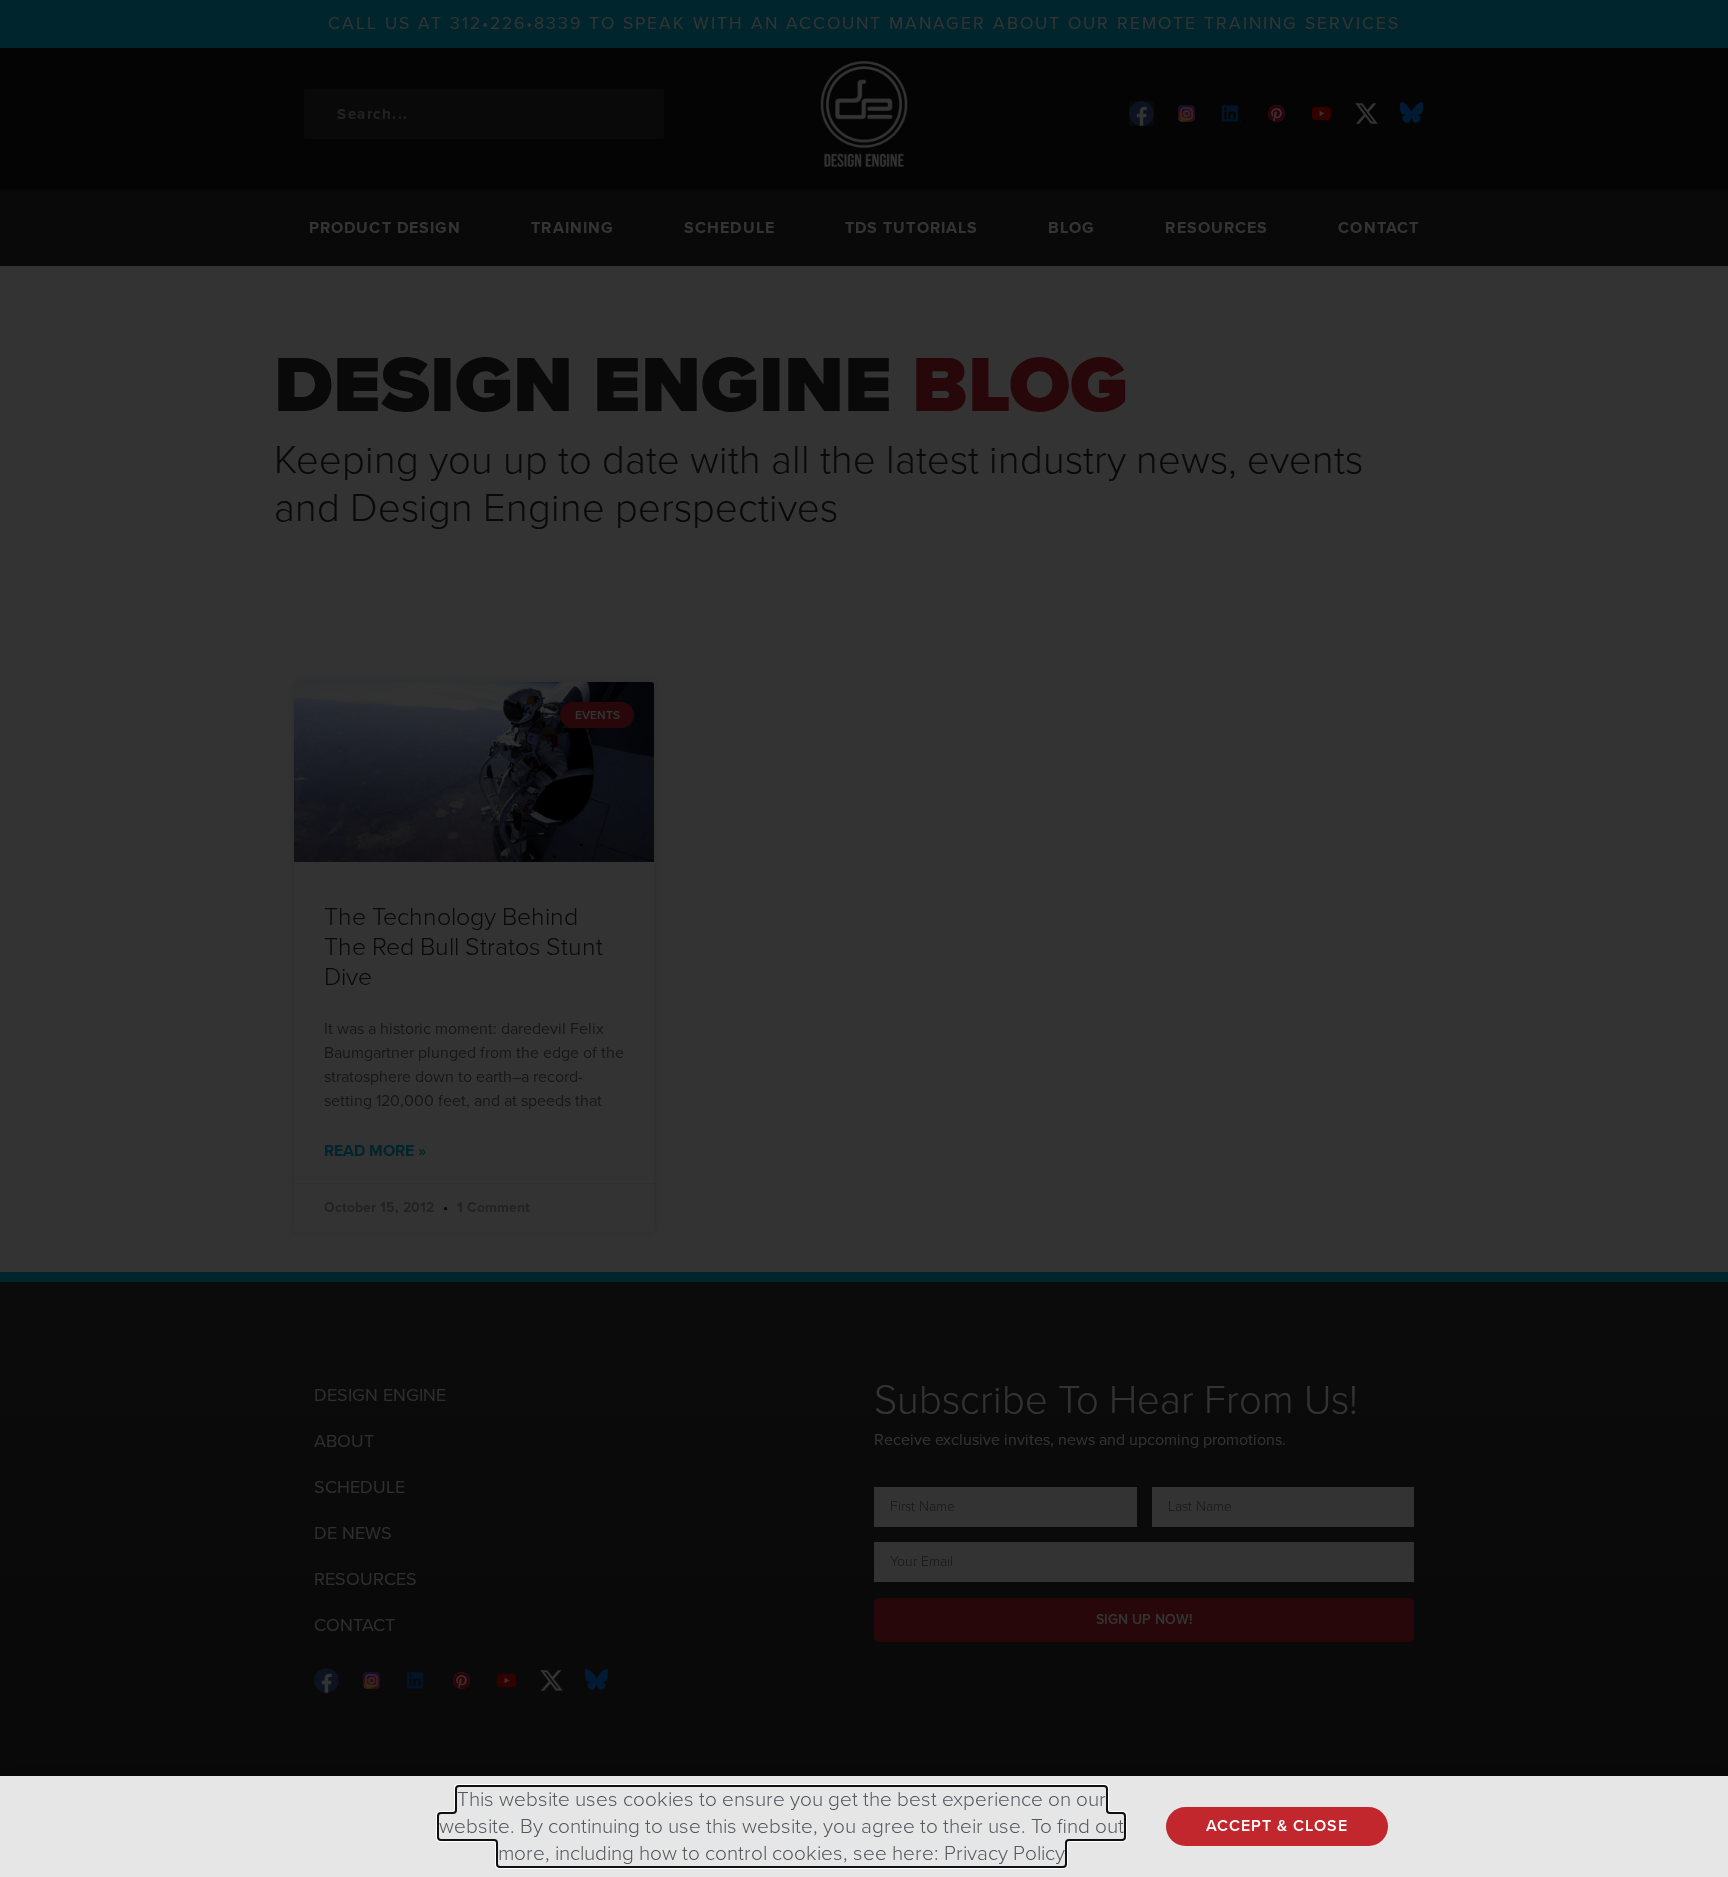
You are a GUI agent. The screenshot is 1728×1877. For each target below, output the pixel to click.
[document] (864, 938)
